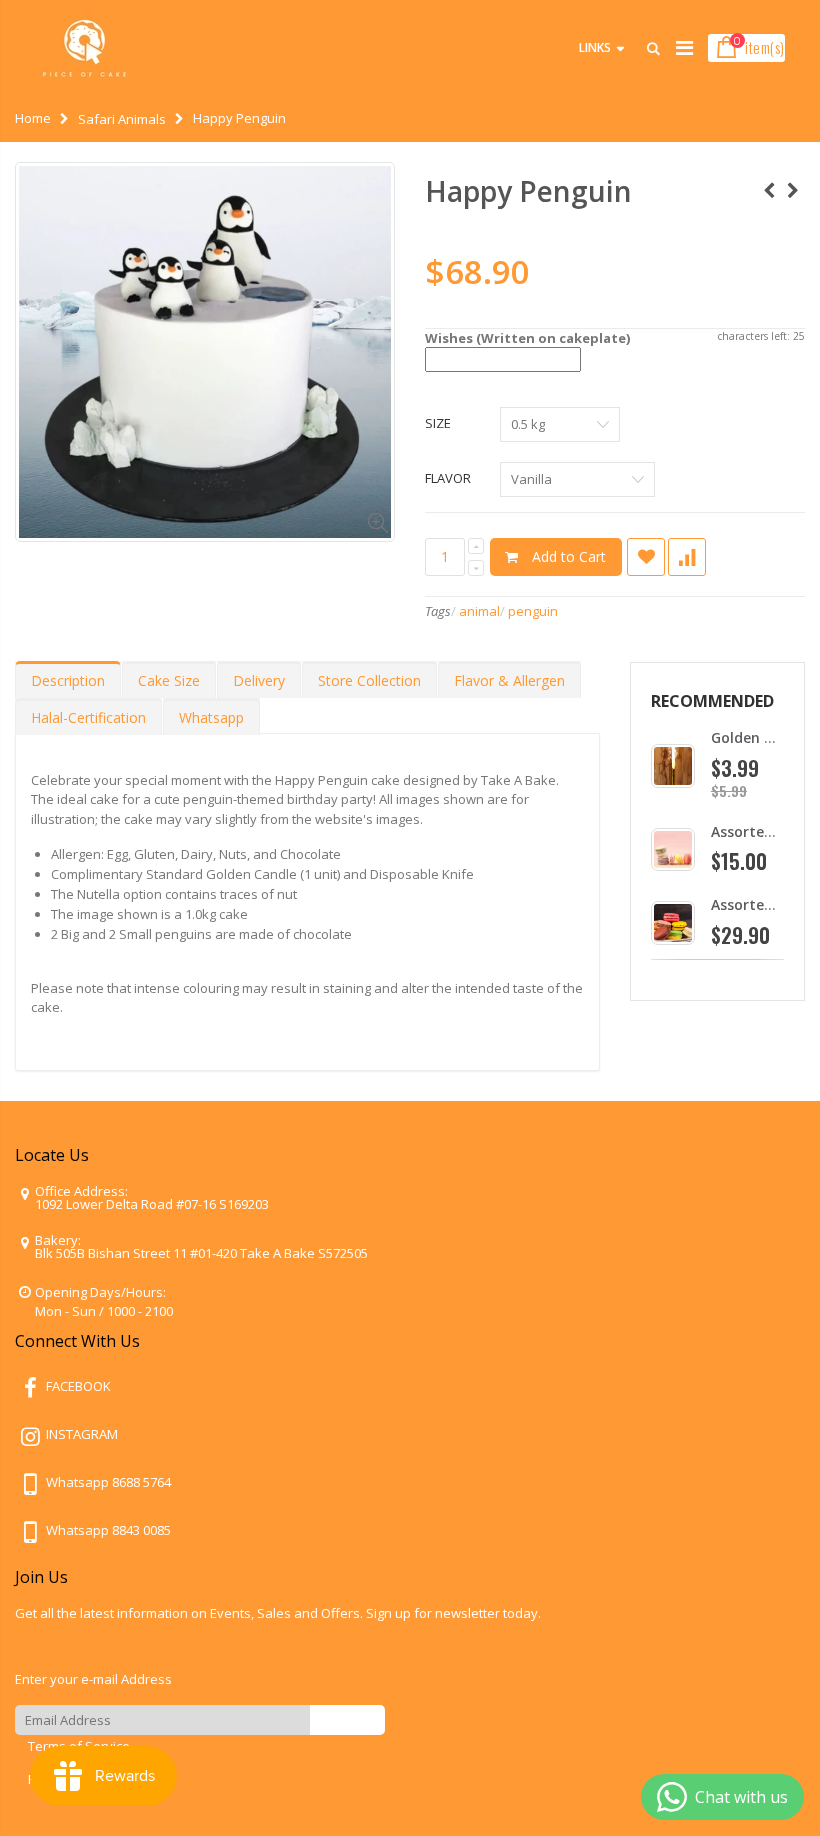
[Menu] (684, 47)
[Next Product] (793, 191)
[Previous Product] (769, 191)
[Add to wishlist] (646, 557)
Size (438, 423)
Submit (347, 1719)
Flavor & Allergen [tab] (509, 680)
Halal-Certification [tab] (88, 717)
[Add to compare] (687, 557)
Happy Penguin (528, 191)
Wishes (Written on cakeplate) (527, 338)
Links (595, 47)
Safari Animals (122, 119)
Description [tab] (68, 680)
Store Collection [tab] (369, 680)
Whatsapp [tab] (211, 717)
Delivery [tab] (259, 680)
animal (479, 611)
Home (33, 118)
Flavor (448, 478)
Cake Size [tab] (169, 680)
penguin (533, 611)
